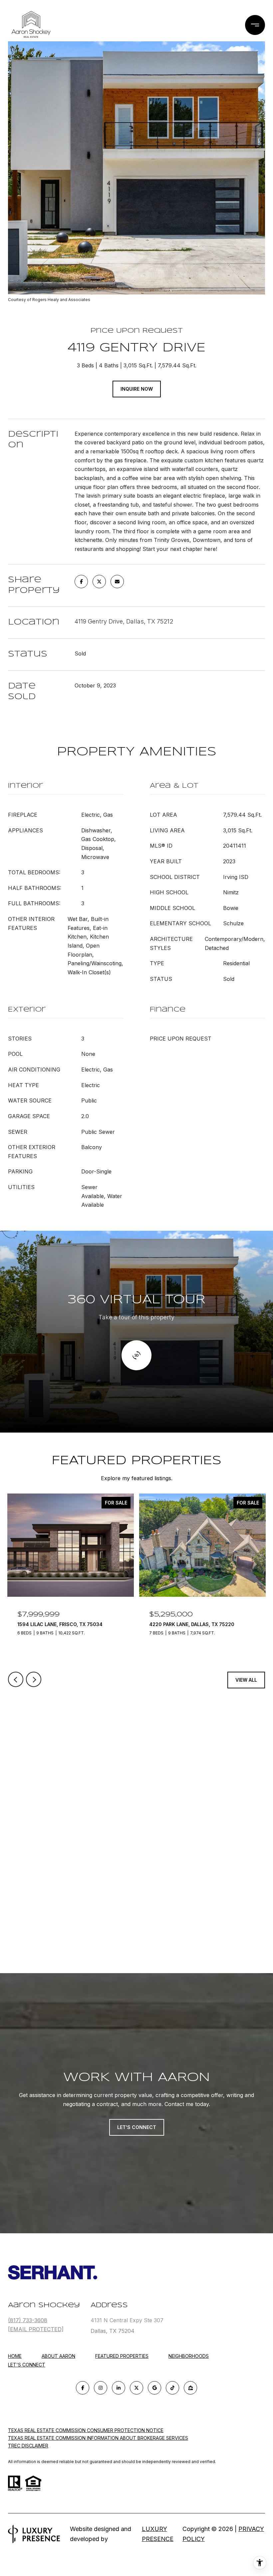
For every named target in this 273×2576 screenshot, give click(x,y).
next (34, 1679)
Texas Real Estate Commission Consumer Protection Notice (86, 2430)
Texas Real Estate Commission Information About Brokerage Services (98, 2438)
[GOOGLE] (154, 2388)
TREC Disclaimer (28, 2446)
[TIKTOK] (172, 2388)
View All (246, 1680)
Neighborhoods (189, 2356)
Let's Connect (27, 2365)
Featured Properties (122, 2356)
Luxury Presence (158, 2534)
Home (15, 2356)
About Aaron (58, 2356)
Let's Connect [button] (137, 2127)
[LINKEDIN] (119, 2388)
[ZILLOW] (190, 2388)
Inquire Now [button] (137, 389)
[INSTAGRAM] (101, 2388)
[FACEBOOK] (83, 2388)
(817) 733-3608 (28, 2320)
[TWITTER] (136, 2388)
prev (16, 1679)
